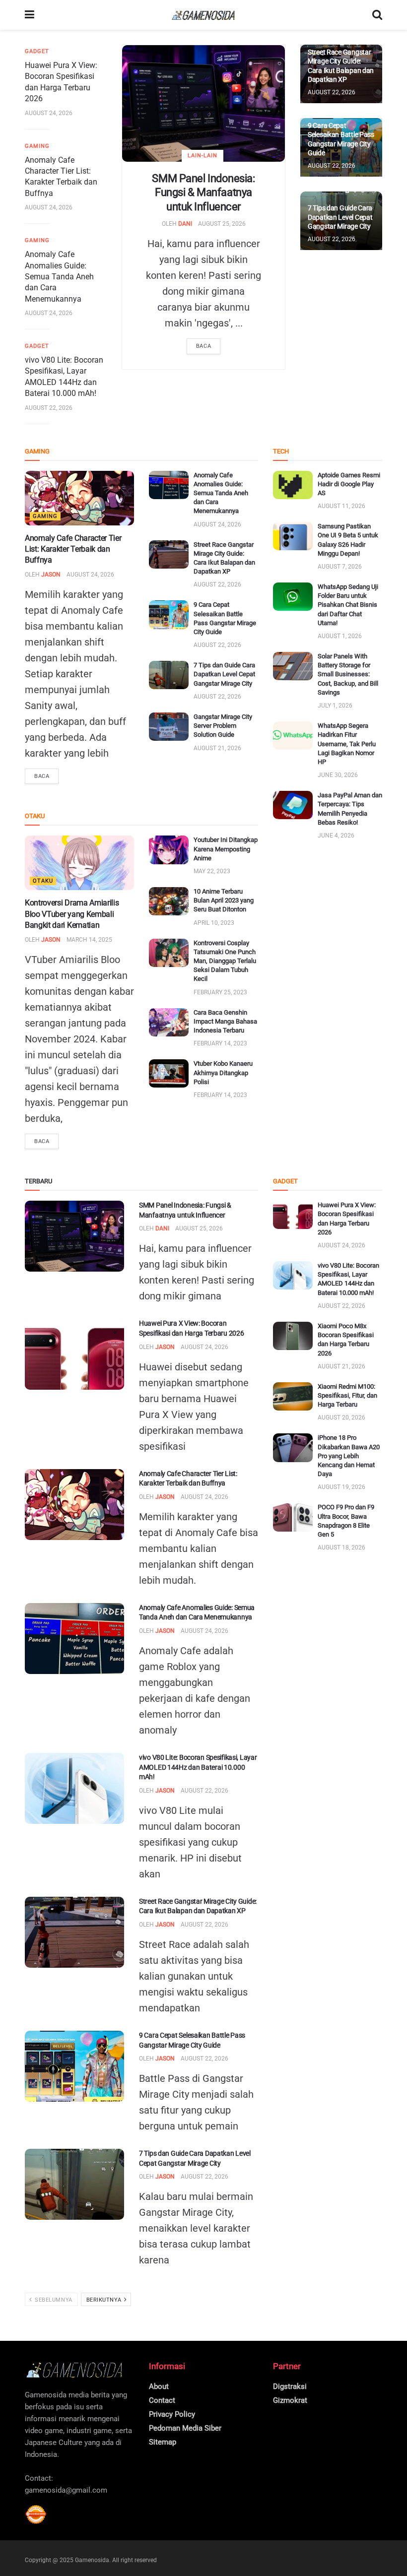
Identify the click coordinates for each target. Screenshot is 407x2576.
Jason (51, 575)
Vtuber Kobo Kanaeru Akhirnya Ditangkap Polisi (223, 1072)
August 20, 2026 (341, 1417)
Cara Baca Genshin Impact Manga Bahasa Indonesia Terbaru (225, 1021)
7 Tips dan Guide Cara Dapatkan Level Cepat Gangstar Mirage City (340, 217)
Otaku (43, 881)
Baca (203, 346)
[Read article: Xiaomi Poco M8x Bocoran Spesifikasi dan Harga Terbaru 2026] (293, 1336)
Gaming (37, 146)
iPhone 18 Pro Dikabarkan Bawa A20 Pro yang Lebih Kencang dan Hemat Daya (349, 1456)
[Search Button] (377, 15)
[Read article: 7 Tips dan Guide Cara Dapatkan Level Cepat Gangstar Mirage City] (169, 675)
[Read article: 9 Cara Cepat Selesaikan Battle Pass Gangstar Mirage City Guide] (169, 614)
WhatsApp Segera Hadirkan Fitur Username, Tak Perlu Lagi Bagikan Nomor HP (347, 744)
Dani (185, 224)
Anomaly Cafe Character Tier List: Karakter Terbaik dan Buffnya (73, 549)
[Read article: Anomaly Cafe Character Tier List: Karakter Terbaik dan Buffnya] (79, 498)
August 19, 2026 (341, 1487)
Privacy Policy (172, 2414)
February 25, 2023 (220, 992)
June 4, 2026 (336, 836)
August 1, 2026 (340, 636)
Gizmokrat (290, 2400)
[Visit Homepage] (203, 15)
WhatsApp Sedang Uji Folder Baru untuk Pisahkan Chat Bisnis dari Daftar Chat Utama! (348, 605)
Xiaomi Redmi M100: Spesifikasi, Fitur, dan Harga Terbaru (347, 1395)
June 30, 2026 (338, 775)
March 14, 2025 (89, 940)
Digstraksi (290, 2386)
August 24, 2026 (49, 113)
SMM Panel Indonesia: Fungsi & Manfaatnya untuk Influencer (203, 193)
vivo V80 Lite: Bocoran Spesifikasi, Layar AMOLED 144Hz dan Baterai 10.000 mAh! (198, 1767)
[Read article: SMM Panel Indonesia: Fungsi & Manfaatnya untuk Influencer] (203, 103)
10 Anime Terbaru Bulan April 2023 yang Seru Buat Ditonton (224, 900)
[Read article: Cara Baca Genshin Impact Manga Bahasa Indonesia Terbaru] (169, 1022)
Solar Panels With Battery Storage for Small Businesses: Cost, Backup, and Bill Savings (348, 674)
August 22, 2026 (49, 408)
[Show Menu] (30, 15)
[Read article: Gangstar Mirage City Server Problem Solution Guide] (169, 727)
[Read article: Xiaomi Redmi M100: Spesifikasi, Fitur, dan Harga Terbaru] (293, 1396)
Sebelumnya (53, 2300)
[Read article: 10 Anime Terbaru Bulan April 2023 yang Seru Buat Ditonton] (169, 901)
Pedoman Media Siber (185, 2428)
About (159, 2386)
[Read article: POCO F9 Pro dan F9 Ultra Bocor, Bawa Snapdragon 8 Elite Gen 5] (293, 1517)
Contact (162, 2400)
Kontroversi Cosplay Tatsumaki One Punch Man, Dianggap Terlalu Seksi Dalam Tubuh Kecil (225, 961)
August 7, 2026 (340, 567)
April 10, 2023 (214, 923)
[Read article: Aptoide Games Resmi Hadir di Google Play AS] (293, 485)
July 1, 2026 (335, 706)
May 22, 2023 (212, 871)
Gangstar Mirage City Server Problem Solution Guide (223, 726)
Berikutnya (105, 2300)
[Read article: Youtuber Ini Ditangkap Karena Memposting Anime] (169, 850)
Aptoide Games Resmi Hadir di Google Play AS (349, 484)
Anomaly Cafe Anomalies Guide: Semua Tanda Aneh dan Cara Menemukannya (59, 277)
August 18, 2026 (341, 1547)
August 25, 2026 (222, 224)
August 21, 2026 (217, 748)
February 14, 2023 (220, 1043)
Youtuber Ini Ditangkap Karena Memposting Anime (226, 849)
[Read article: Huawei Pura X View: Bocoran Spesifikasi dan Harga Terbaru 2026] (74, 1354)
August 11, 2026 (341, 506)
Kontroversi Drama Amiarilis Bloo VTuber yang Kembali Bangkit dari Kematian (72, 914)
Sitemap (163, 2442)
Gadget (37, 51)
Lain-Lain (203, 156)
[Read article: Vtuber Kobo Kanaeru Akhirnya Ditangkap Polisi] (169, 1073)
